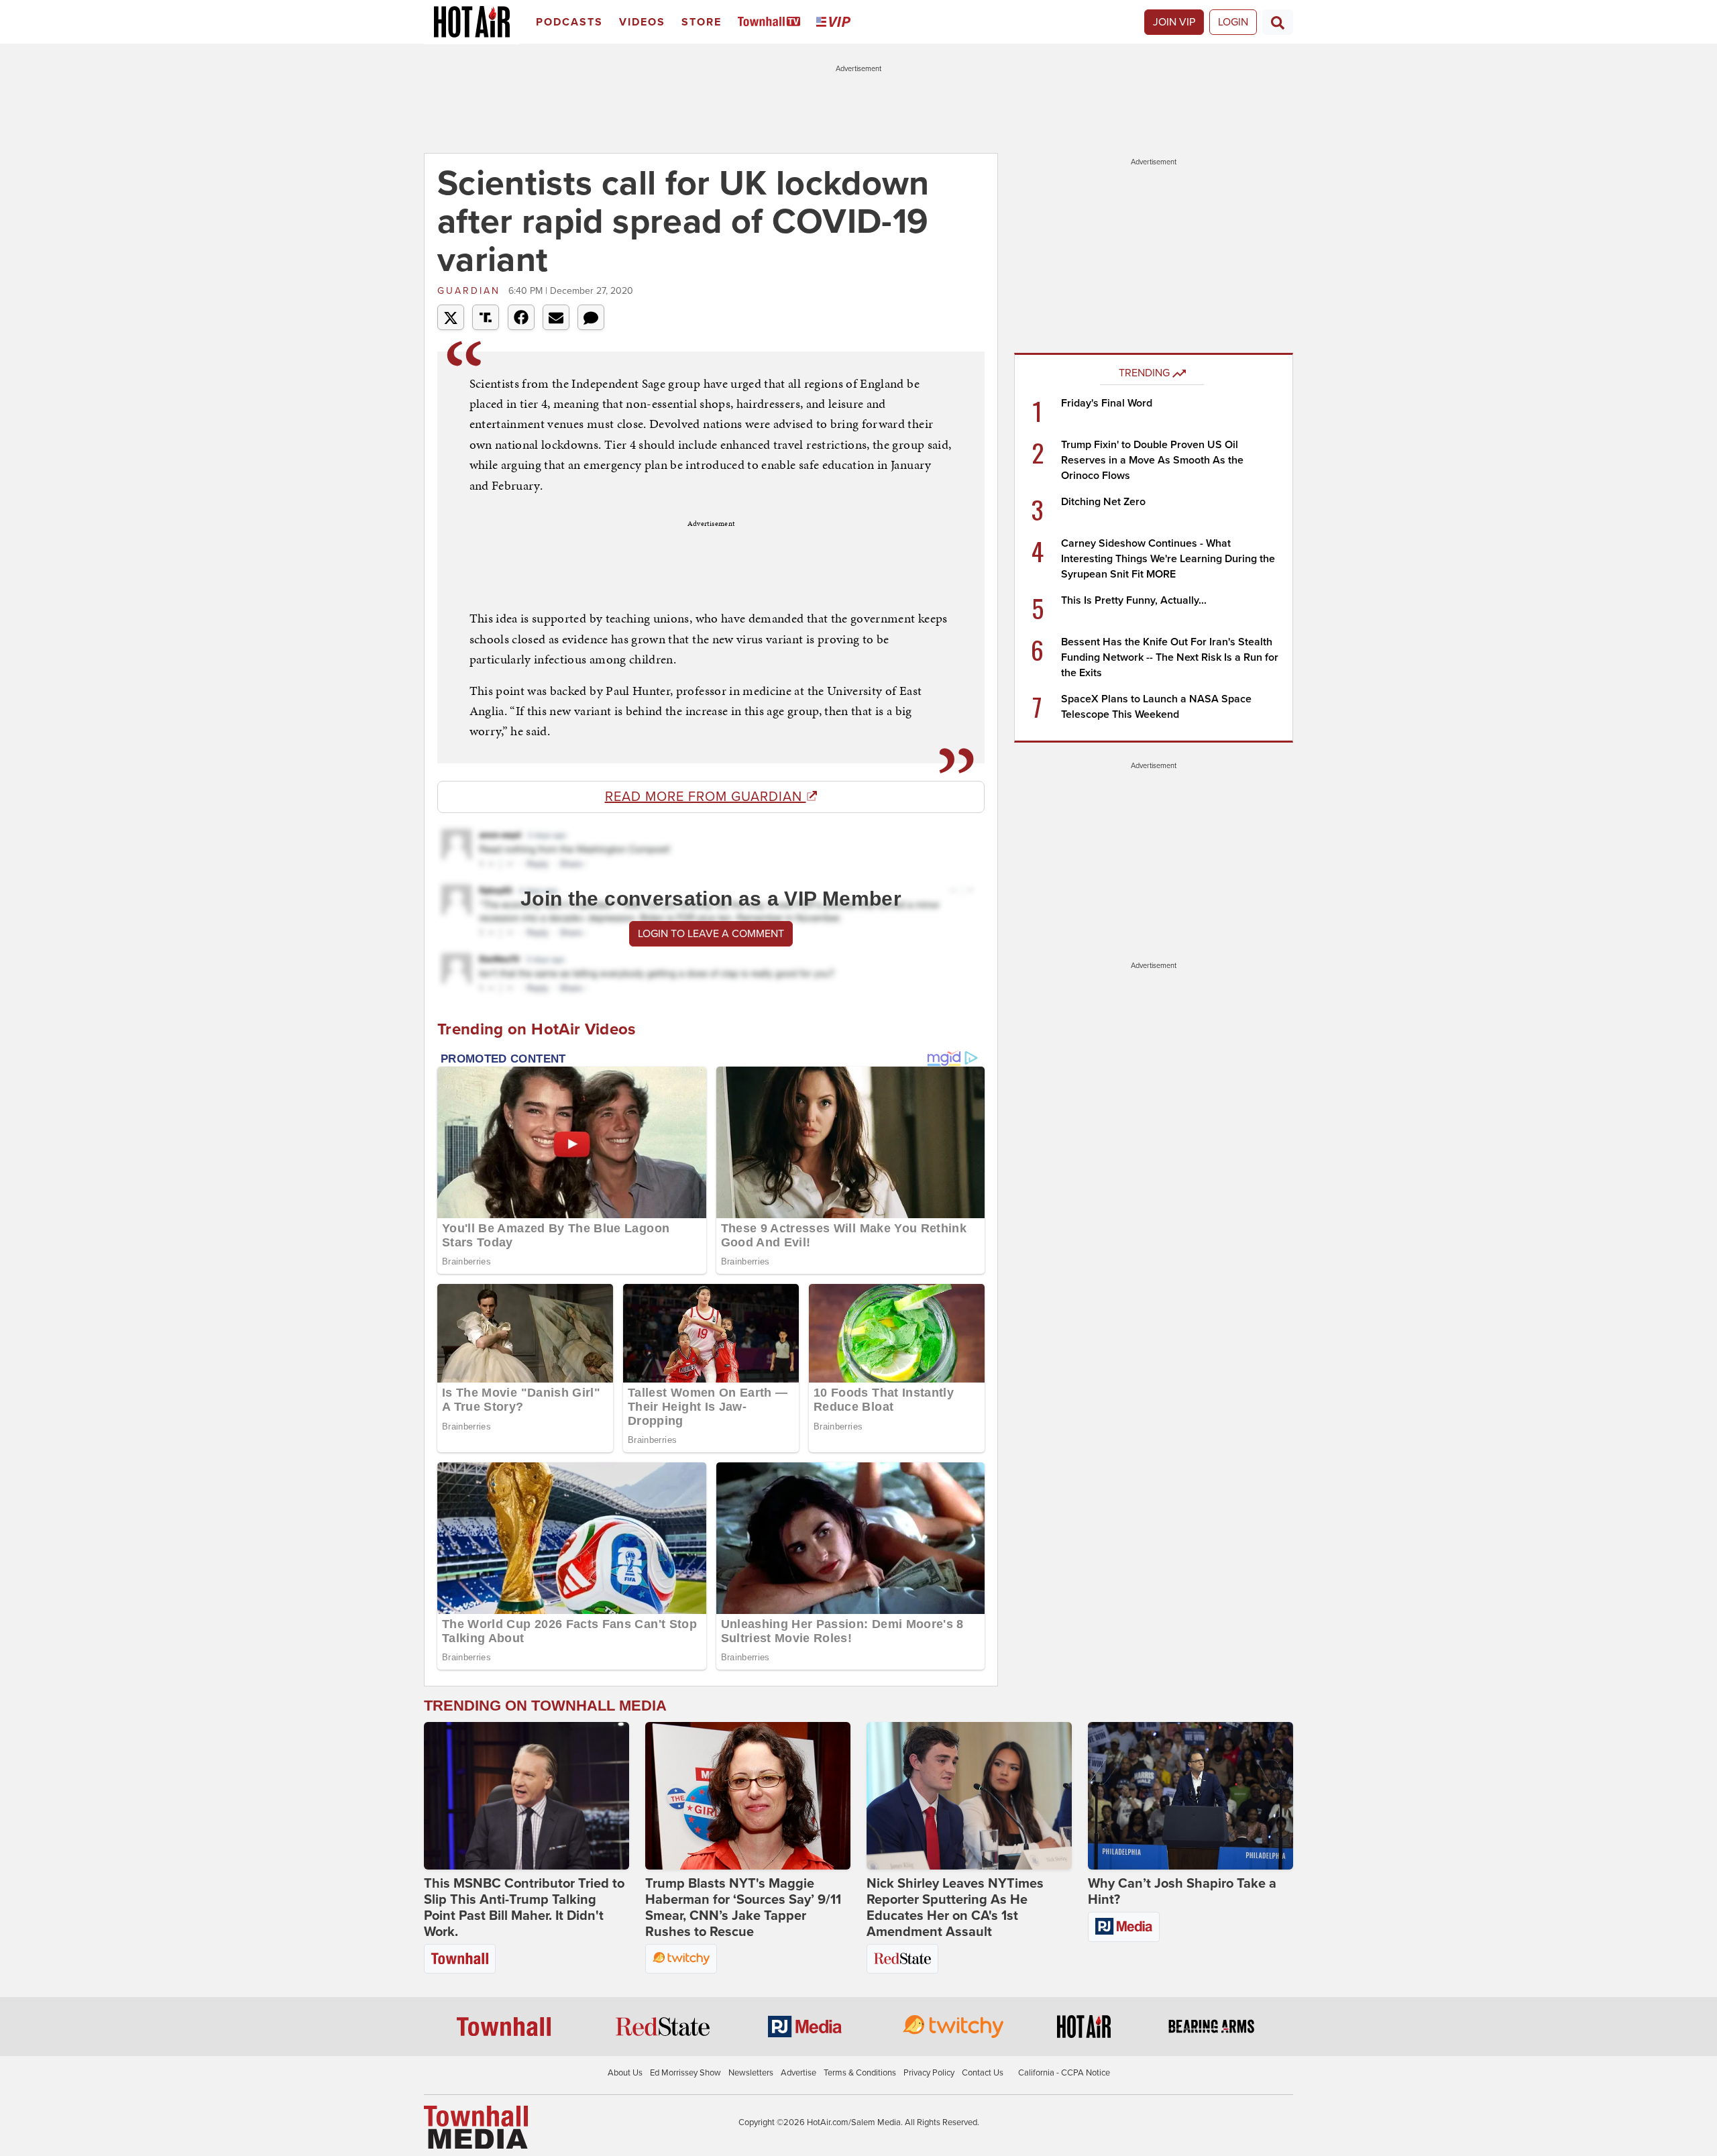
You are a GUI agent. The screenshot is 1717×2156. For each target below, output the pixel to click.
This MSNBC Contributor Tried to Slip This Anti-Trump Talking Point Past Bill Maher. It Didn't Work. (524, 1908)
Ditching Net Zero (1103, 502)
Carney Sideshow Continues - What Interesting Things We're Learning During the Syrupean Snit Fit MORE (1168, 559)
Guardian (471, 291)
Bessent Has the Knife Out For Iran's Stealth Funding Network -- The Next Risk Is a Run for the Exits (1170, 657)
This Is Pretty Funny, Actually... (1134, 600)
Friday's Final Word (1107, 403)
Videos (642, 22)
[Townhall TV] (772, 22)
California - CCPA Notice (1064, 2073)
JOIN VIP (1174, 22)
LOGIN (1233, 22)
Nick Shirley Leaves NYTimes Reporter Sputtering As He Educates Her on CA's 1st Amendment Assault (955, 1908)
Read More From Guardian (706, 797)
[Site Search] (1278, 22)
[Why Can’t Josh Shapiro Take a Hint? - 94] (1190, 1796)
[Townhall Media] (476, 2126)
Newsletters (751, 2073)
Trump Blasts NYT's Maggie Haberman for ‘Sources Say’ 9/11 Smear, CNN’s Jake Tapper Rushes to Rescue (743, 1908)
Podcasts (569, 22)
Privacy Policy (929, 2073)
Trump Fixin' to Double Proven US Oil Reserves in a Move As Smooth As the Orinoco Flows (1152, 460)
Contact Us (983, 2073)
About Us (625, 2073)
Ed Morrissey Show (685, 2073)
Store (702, 22)
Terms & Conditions (860, 2073)
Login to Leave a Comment (711, 934)
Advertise (798, 2073)
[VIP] (836, 22)
